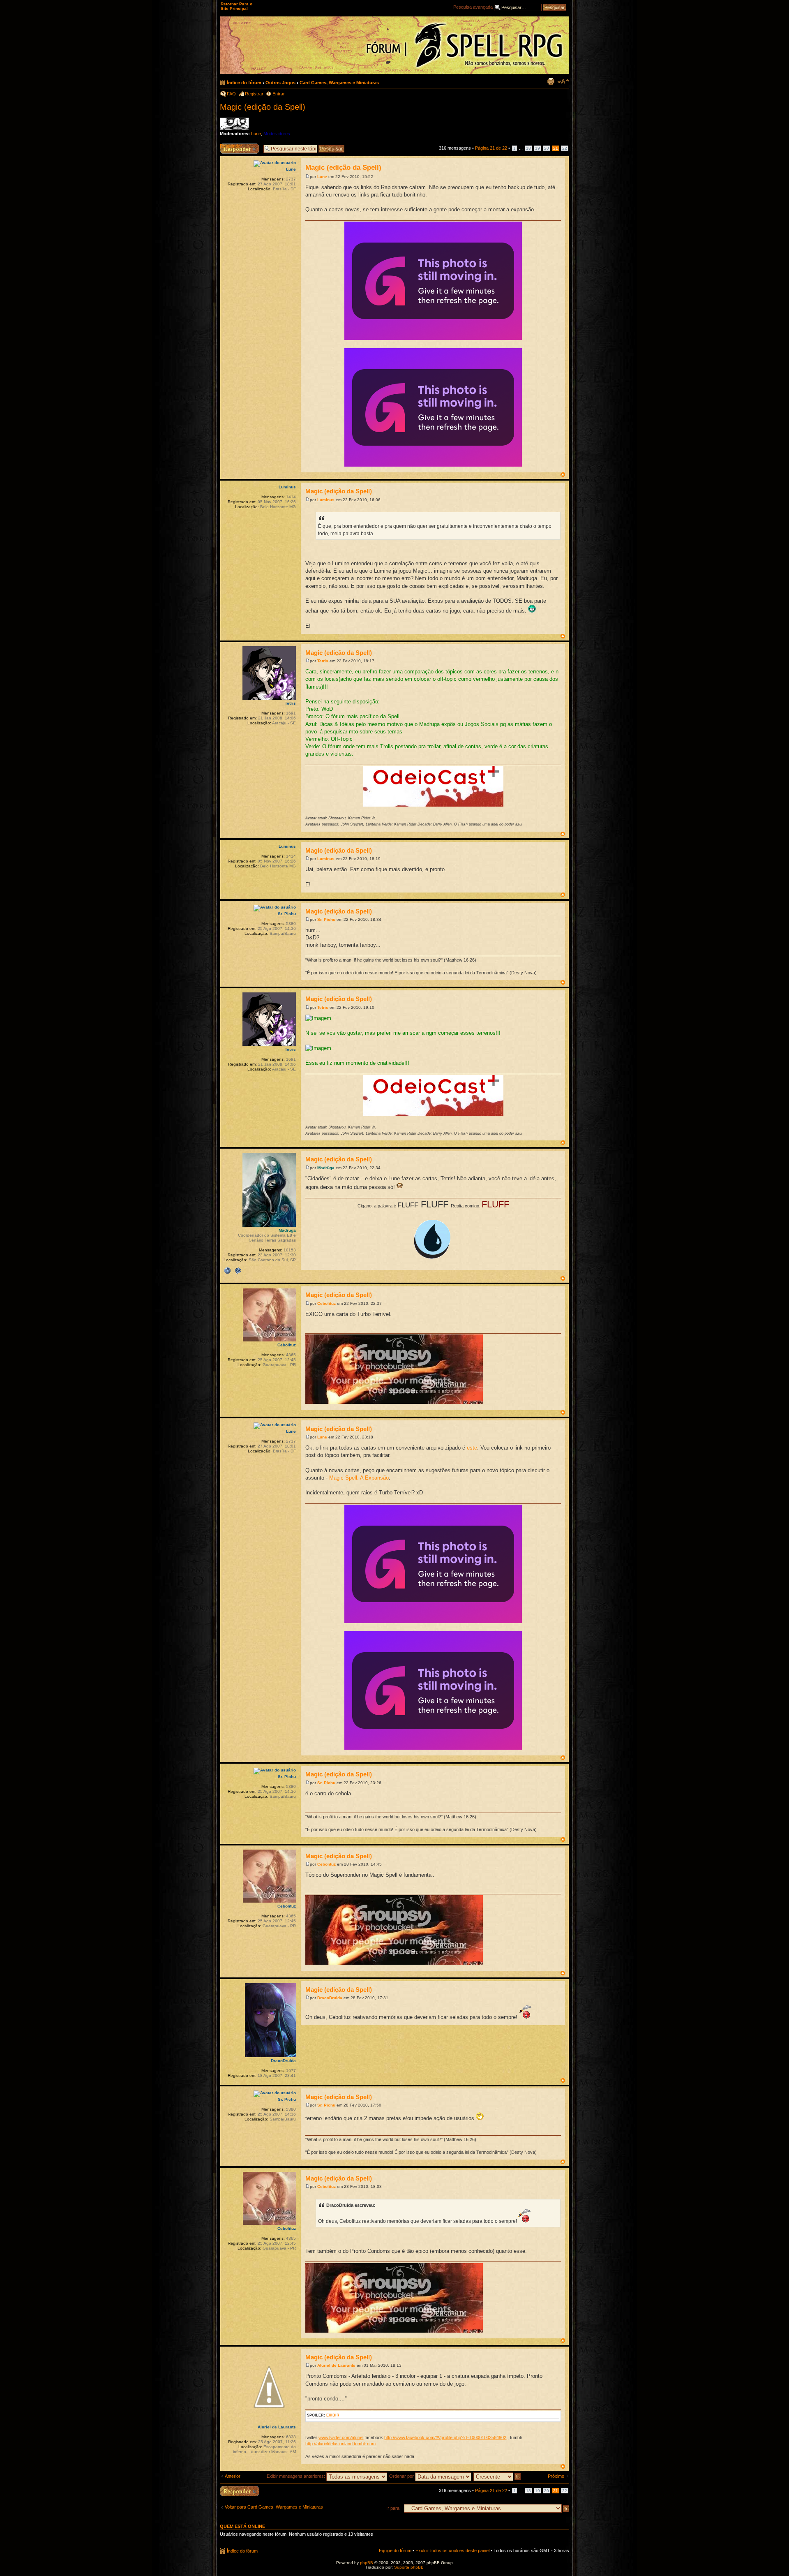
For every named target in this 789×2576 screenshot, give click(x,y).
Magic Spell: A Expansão (359, 1478)
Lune (256, 134)
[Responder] (240, 2491)
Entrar (279, 94)
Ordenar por (402, 2476)
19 (538, 148)
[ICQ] (238, 1271)
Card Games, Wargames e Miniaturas (339, 83)
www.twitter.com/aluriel (341, 2437)
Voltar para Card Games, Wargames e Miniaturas (274, 2507)
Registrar (254, 94)
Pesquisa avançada (473, 7)
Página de (491, 148)
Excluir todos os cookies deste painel (452, 2551)
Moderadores (277, 134)
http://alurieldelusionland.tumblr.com (340, 2444)
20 (547, 148)
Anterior (233, 2476)
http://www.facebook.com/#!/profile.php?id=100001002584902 (445, 2437)
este (472, 1448)
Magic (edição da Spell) (263, 107)
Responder (231, 146)
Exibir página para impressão (551, 81)
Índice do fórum (244, 83)
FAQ (231, 94)
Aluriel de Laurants (336, 2365)
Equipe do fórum (395, 2551)
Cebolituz (326, 1303)
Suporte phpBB (409, 2567)
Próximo (556, 2476)
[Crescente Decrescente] (497, 2476)
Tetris (323, 661)
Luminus (326, 500)
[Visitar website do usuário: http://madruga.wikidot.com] (227, 1271)
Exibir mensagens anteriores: (296, 2476)
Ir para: (393, 2508)
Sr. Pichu (326, 919)
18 (528, 148)
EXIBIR (333, 2415)
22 (565, 148)
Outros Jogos (280, 83)
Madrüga (326, 1168)
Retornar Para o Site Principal (236, 6)
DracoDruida (330, 1998)
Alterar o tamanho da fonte (563, 81)
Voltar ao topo (563, 475)
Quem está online (242, 2526)
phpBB (367, 2563)
